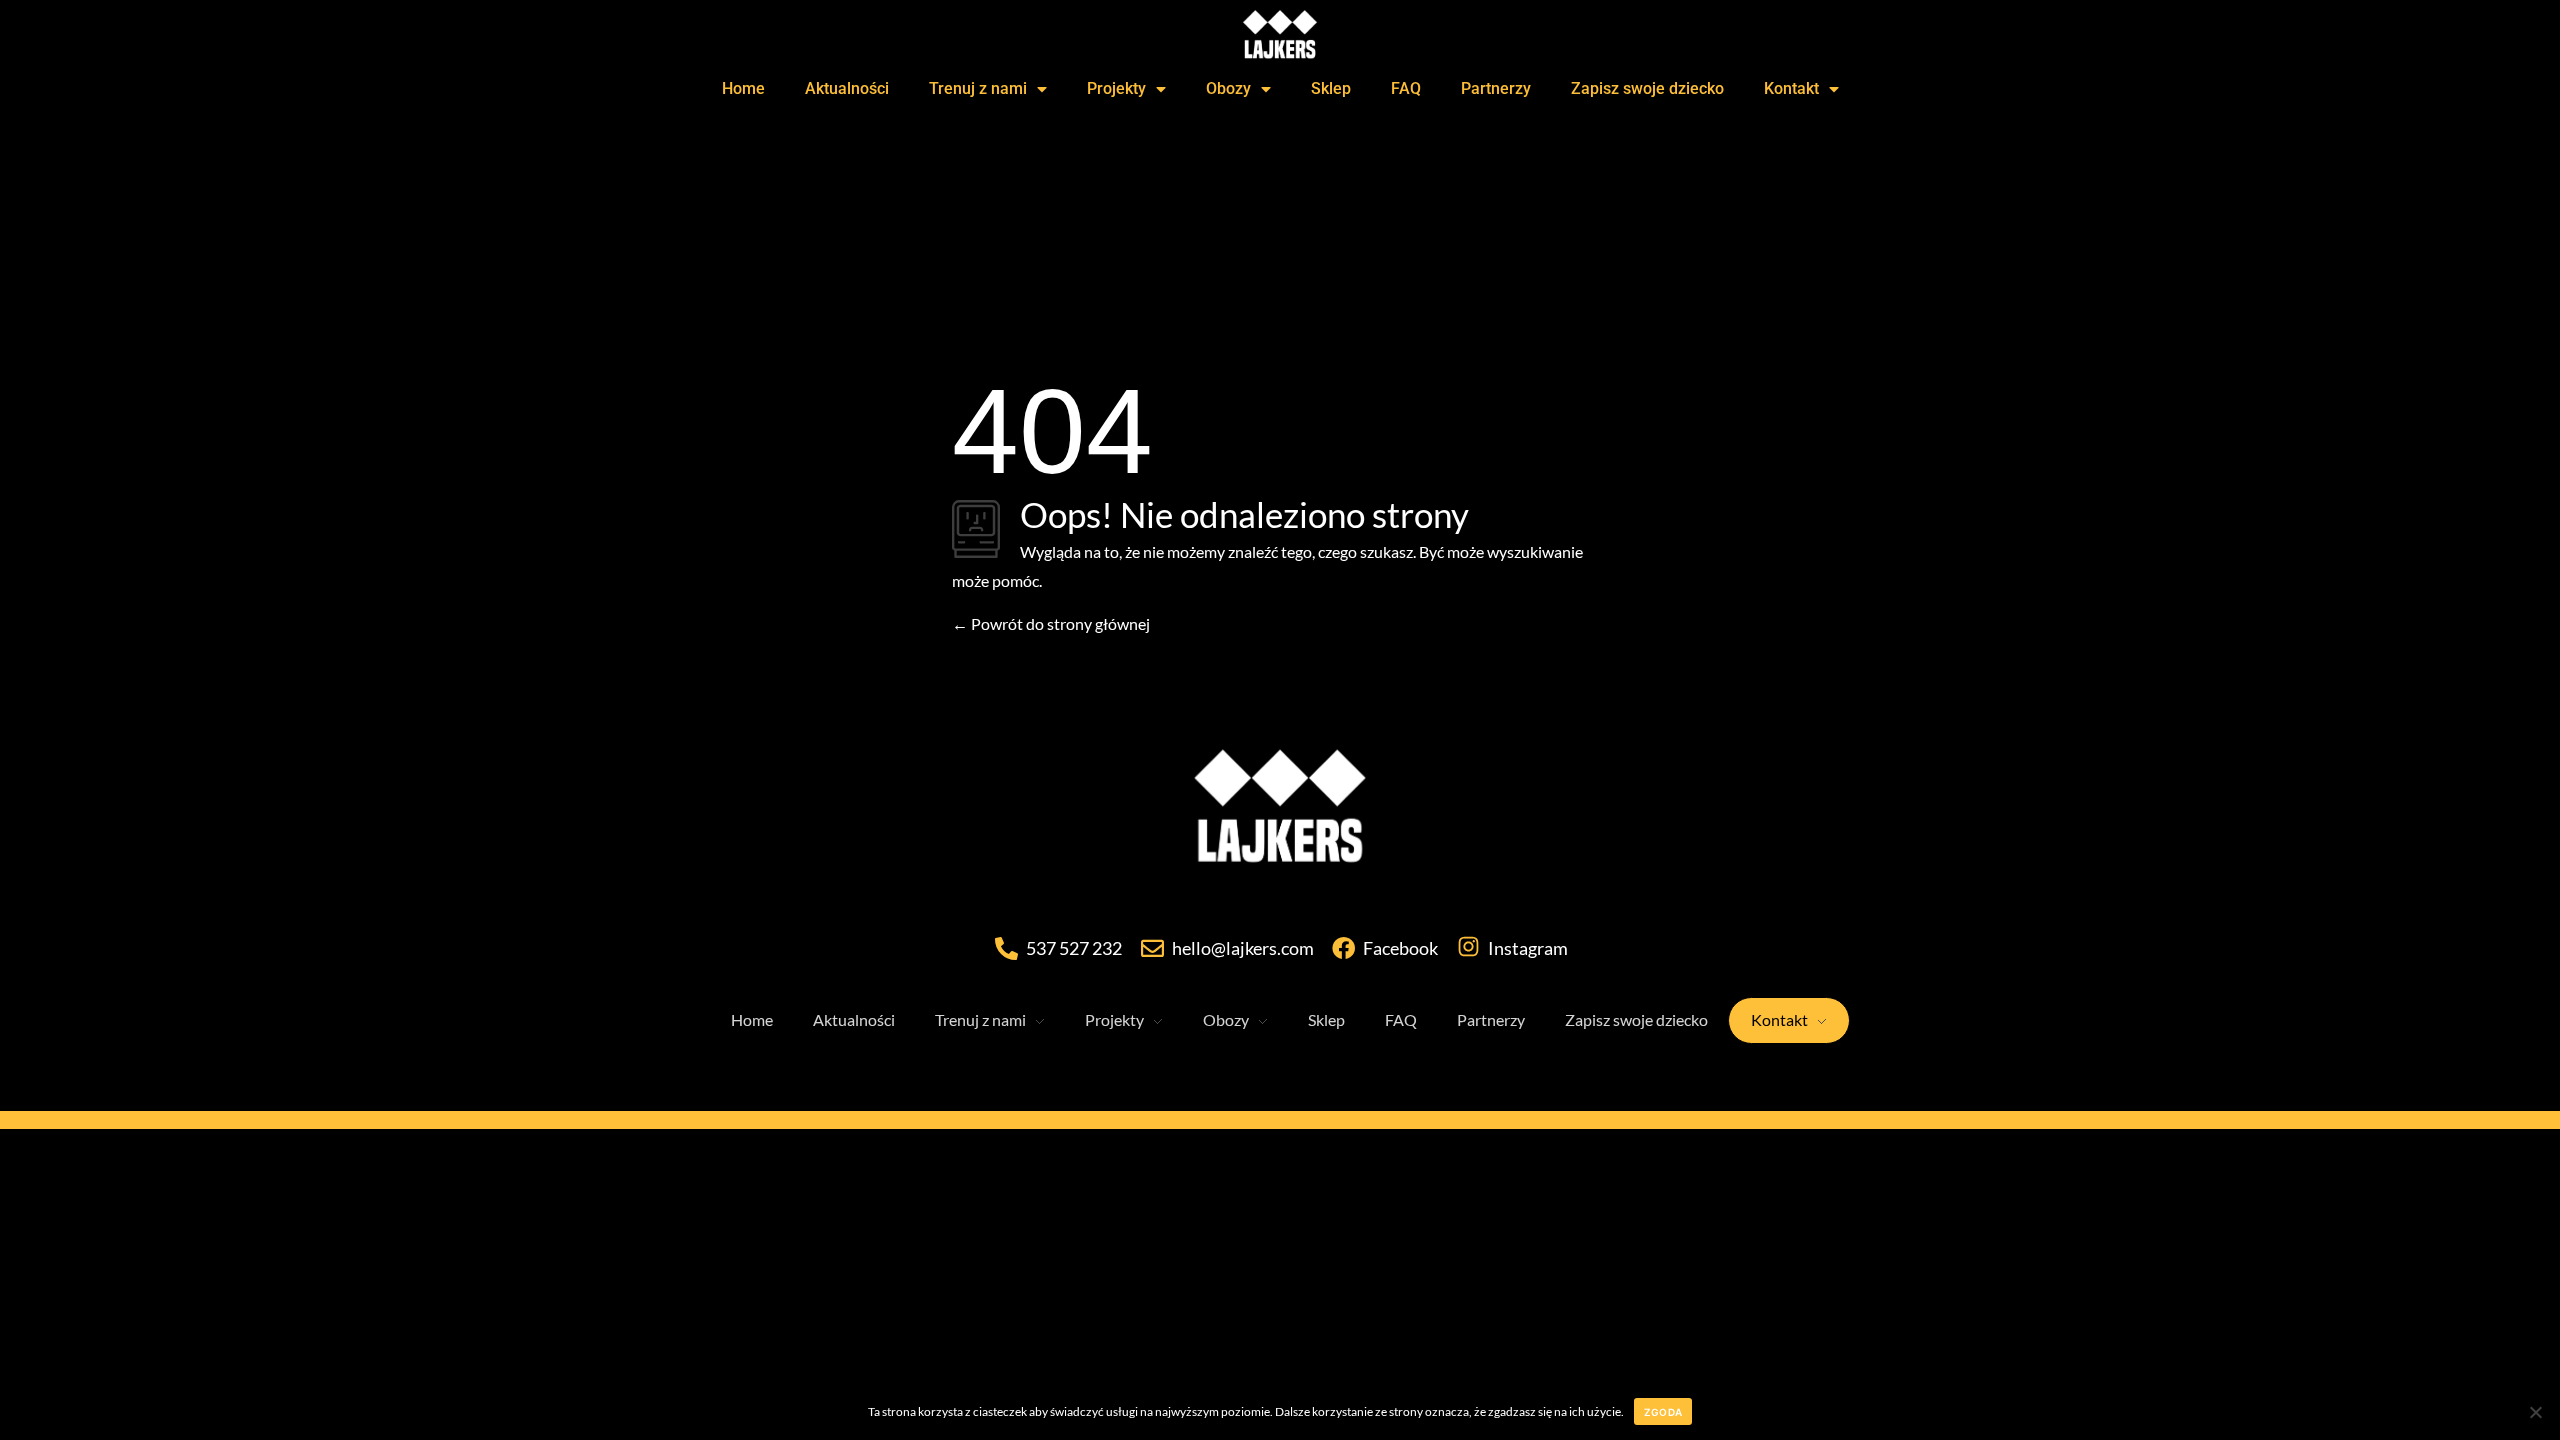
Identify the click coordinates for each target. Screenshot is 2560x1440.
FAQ (1406, 88)
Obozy (1228, 88)
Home (743, 88)
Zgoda (1663, 1412)
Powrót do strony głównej (1059, 623)
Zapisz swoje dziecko (1647, 88)
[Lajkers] (1280, 812)
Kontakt (1791, 88)
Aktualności (847, 88)
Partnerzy (1496, 88)
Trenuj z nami (978, 88)
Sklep (1331, 88)
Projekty (1116, 88)
